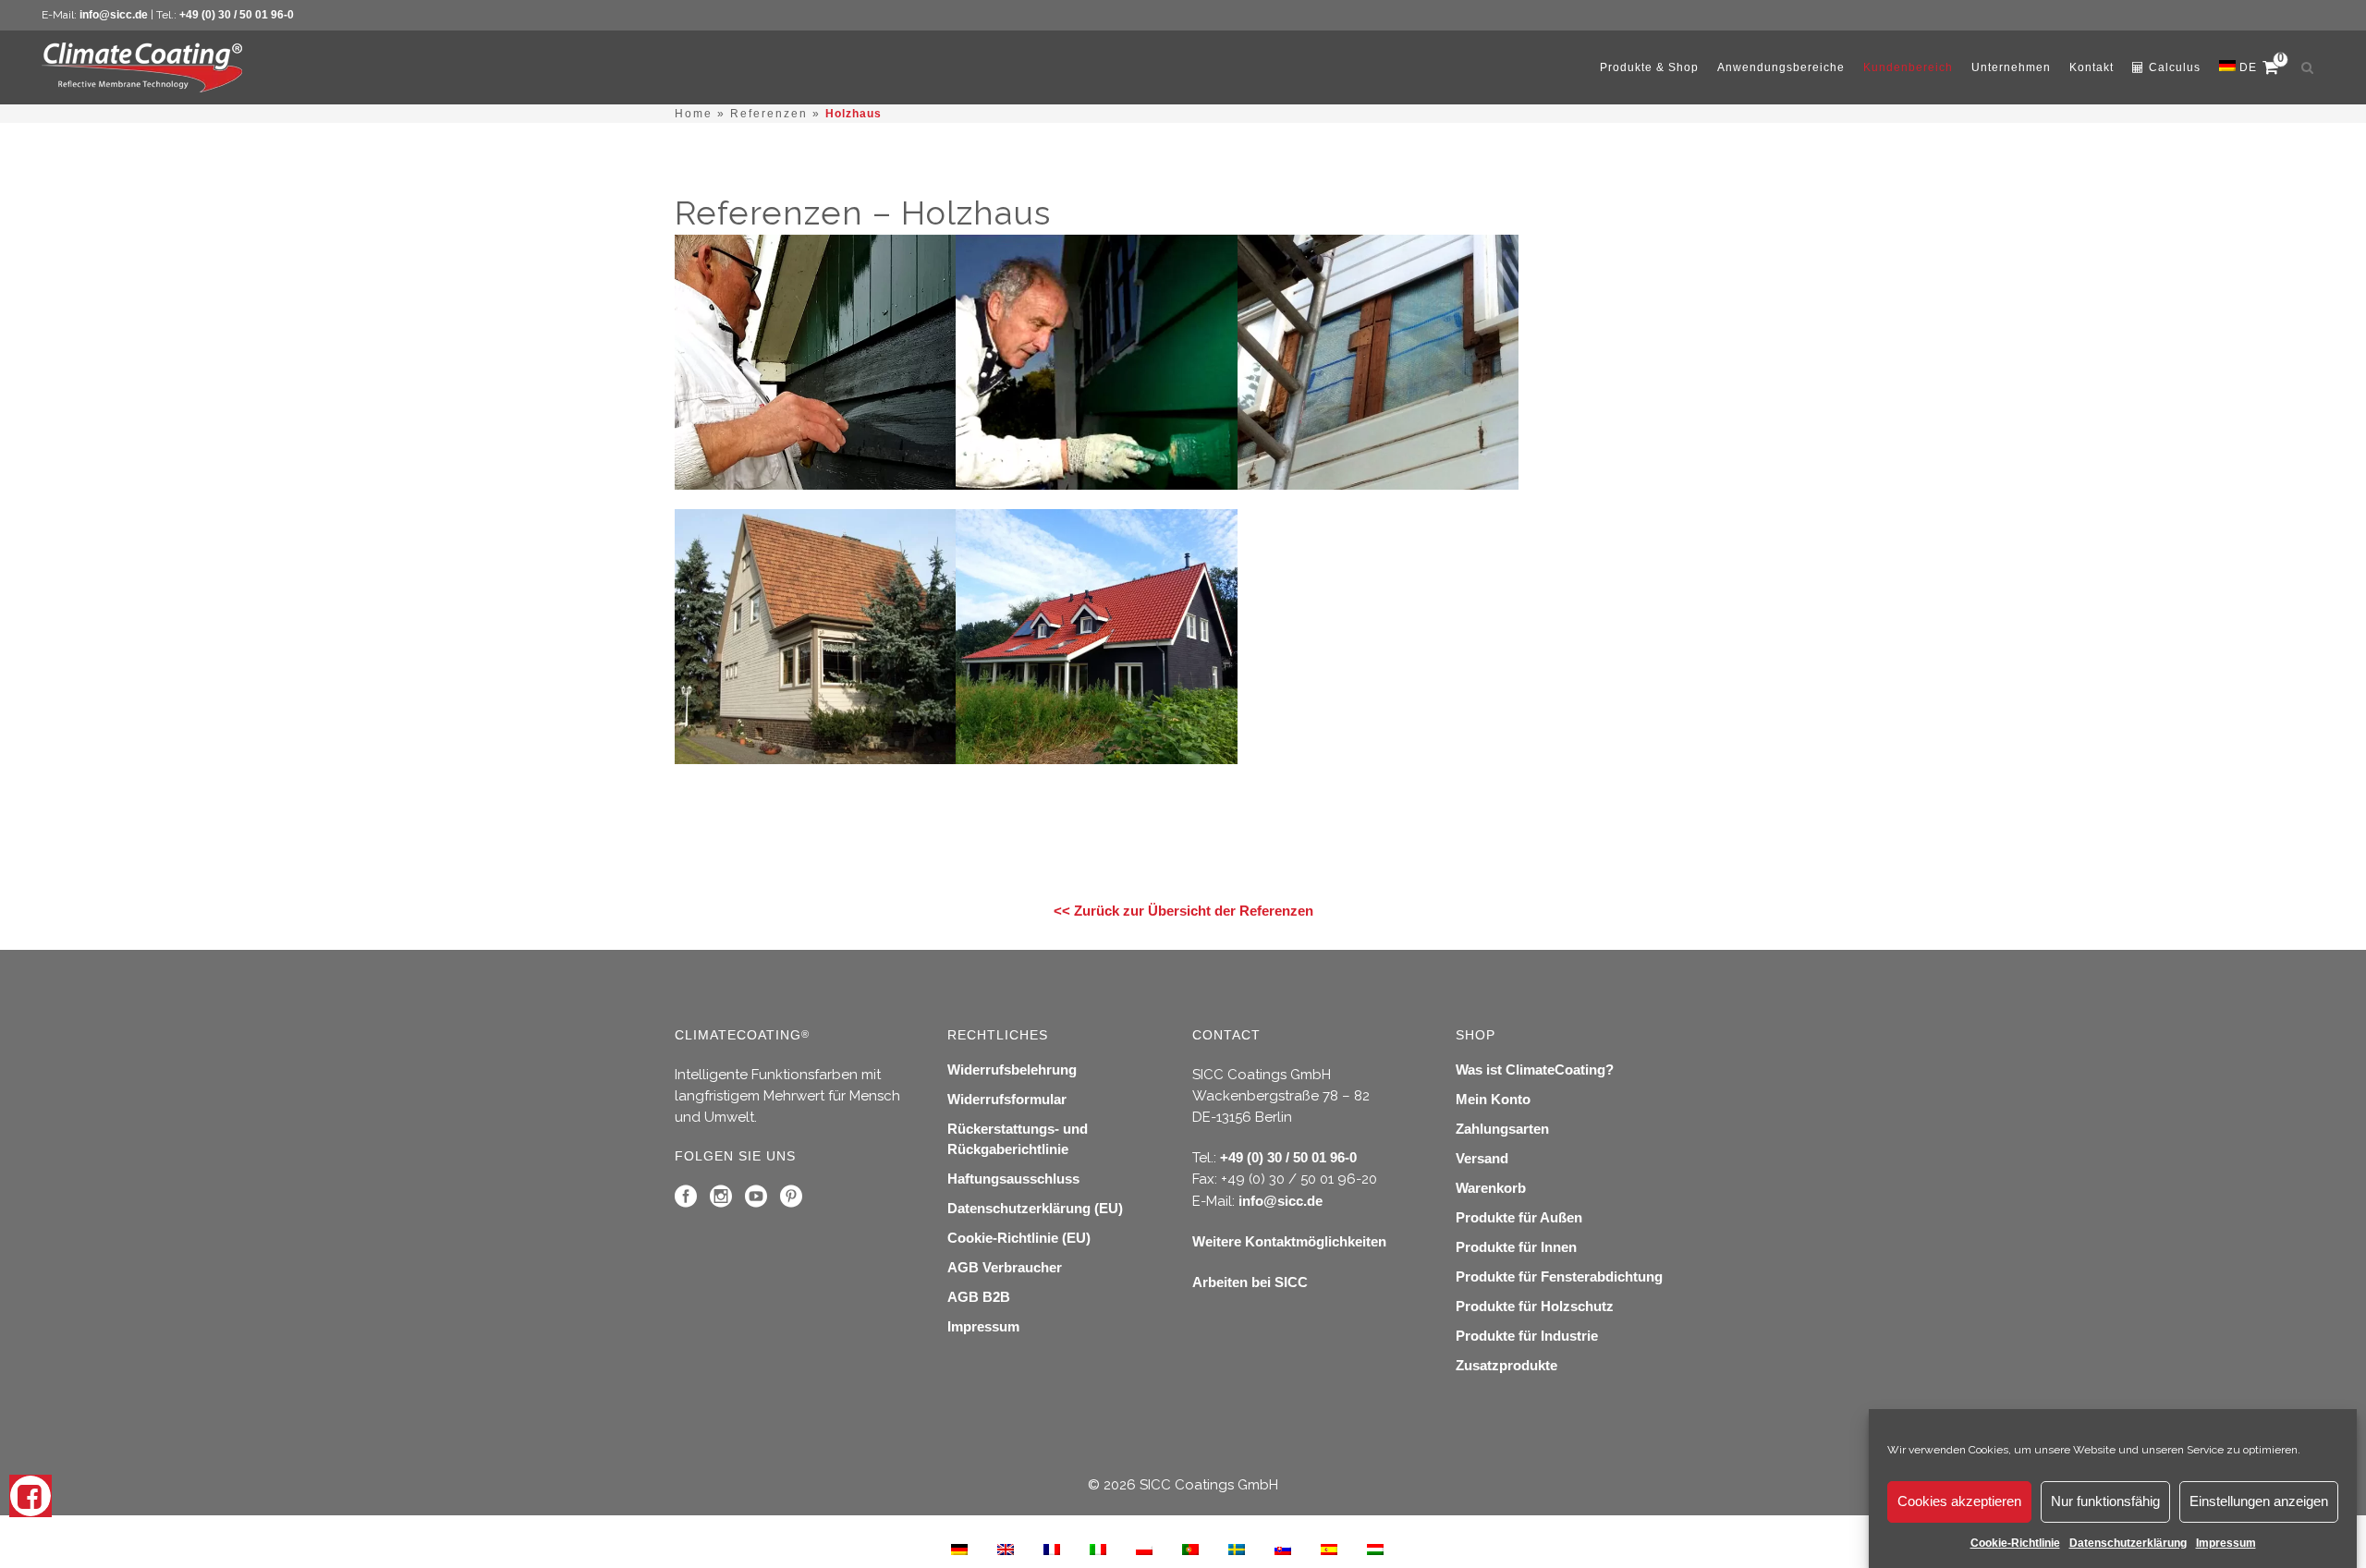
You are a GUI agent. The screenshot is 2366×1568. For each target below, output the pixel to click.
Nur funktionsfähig (2105, 1502)
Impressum (2226, 1543)
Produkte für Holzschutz (1535, 1306)
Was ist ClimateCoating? (1535, 1070)
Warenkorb (1491, 1188)
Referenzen (769, 114)
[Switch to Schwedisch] (1237, 1549)
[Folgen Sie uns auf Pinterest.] (791, 1201)
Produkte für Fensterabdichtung (1559, 1276)
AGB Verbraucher (1005, 1267)
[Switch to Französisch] (1052, 1549)
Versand (1482, 1158)
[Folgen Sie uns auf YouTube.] (756, 1201)
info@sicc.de (114, 15)
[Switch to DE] (959, 1549)
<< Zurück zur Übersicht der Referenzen (1183, 911)
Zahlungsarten (1502, 1129)
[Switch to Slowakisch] (1283, 1549)
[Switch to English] (1006, 1549)
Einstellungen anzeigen (2259, 1502)
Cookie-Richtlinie (2015, 1543)
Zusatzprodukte (1506, 1365)
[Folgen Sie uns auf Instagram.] (721, 1201)
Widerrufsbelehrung (1012, 1070)
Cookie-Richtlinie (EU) (1019, 1238)
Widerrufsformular (1007, 1099)
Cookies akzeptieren (1959, 1502)
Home (694, 114)
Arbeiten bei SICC (1250, 1282)
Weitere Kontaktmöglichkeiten (1289, 1241)
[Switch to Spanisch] (1329, 1549)
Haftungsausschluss (1013, 1179)
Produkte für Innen (1516, 1247)
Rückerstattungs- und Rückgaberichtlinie (1018, 1139)
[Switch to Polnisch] (1144, 1549)
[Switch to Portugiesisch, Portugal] (1190, 1549)
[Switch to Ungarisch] (1375, 1549)
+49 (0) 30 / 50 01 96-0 (237, 15)
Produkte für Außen (1519, 1217)
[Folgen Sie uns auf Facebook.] (686, 1201)
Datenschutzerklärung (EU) (1035, 1208)
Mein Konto (1493, 1099)
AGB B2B (979, 1297)
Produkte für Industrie (1527, 1336)
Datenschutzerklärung (2128, 1543)
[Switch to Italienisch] (1098, 1549)
